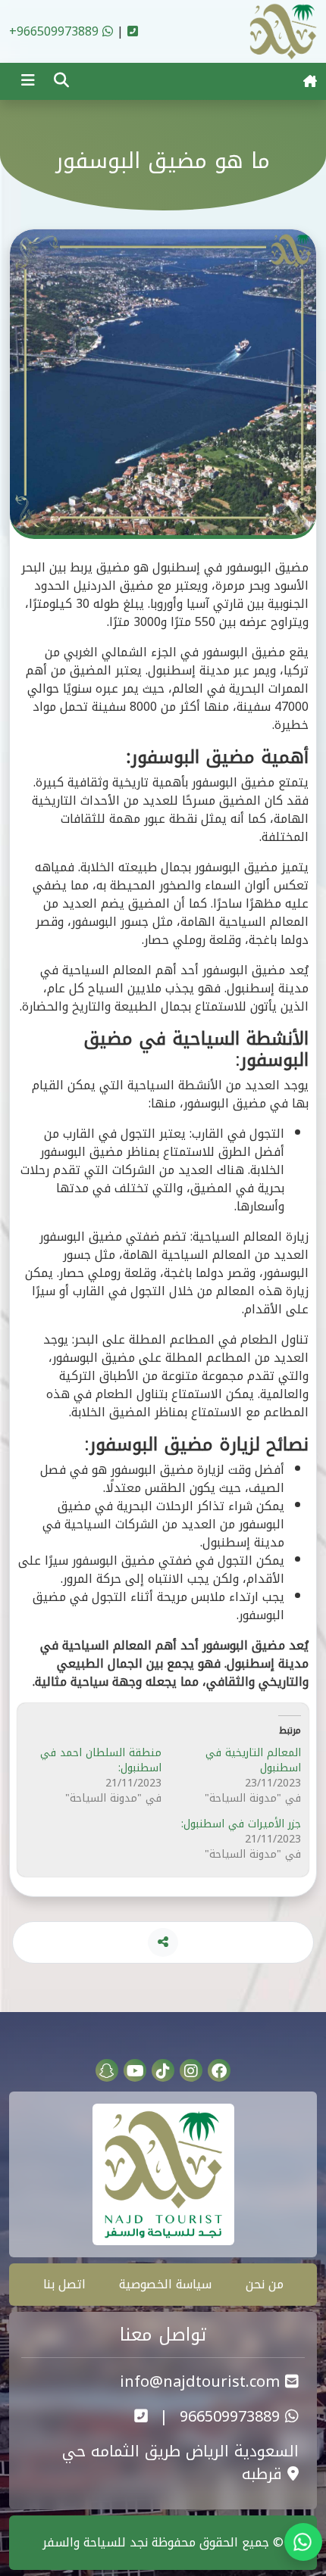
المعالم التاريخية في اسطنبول (253, 1760)
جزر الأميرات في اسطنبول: (241, 1824)
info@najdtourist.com (202, 2381)
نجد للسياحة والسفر (95, 2542)
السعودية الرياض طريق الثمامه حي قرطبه (180, 2462)
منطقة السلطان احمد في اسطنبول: (101, 1760)
